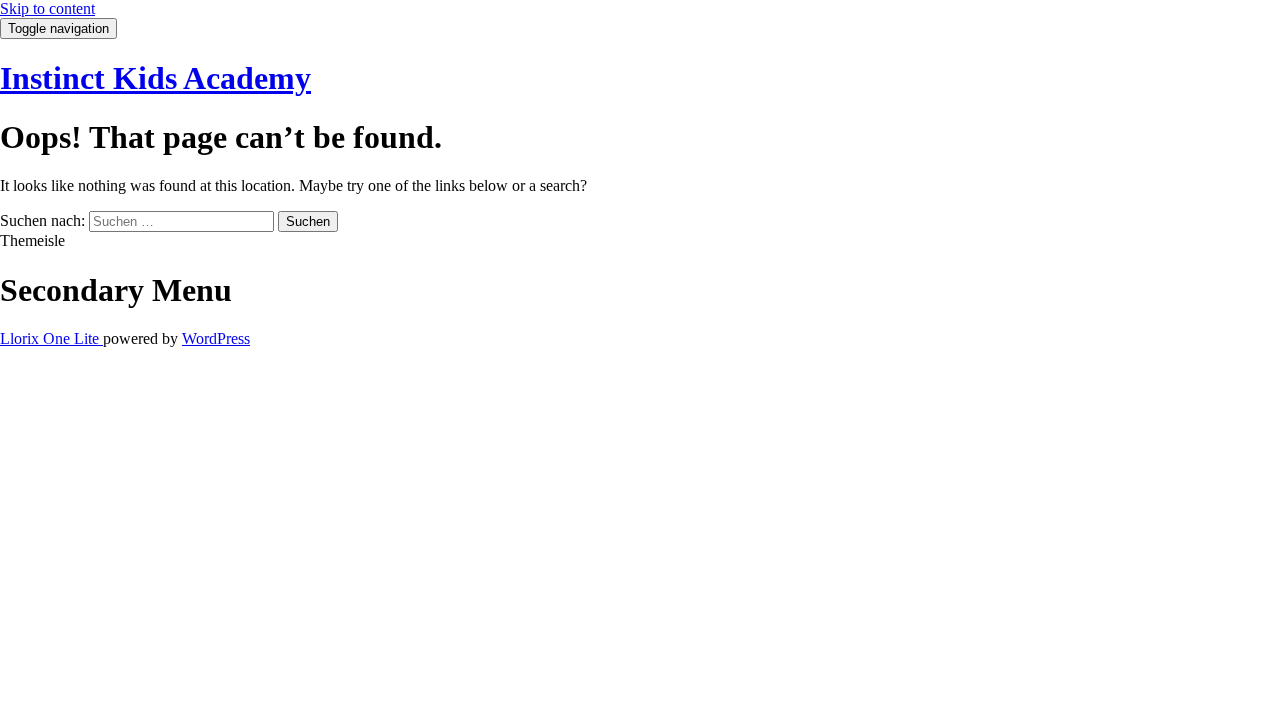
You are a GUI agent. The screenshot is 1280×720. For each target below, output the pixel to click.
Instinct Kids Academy (155, 78)
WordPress (216, 338)
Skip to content (47, 8)
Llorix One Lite (51, 338)
